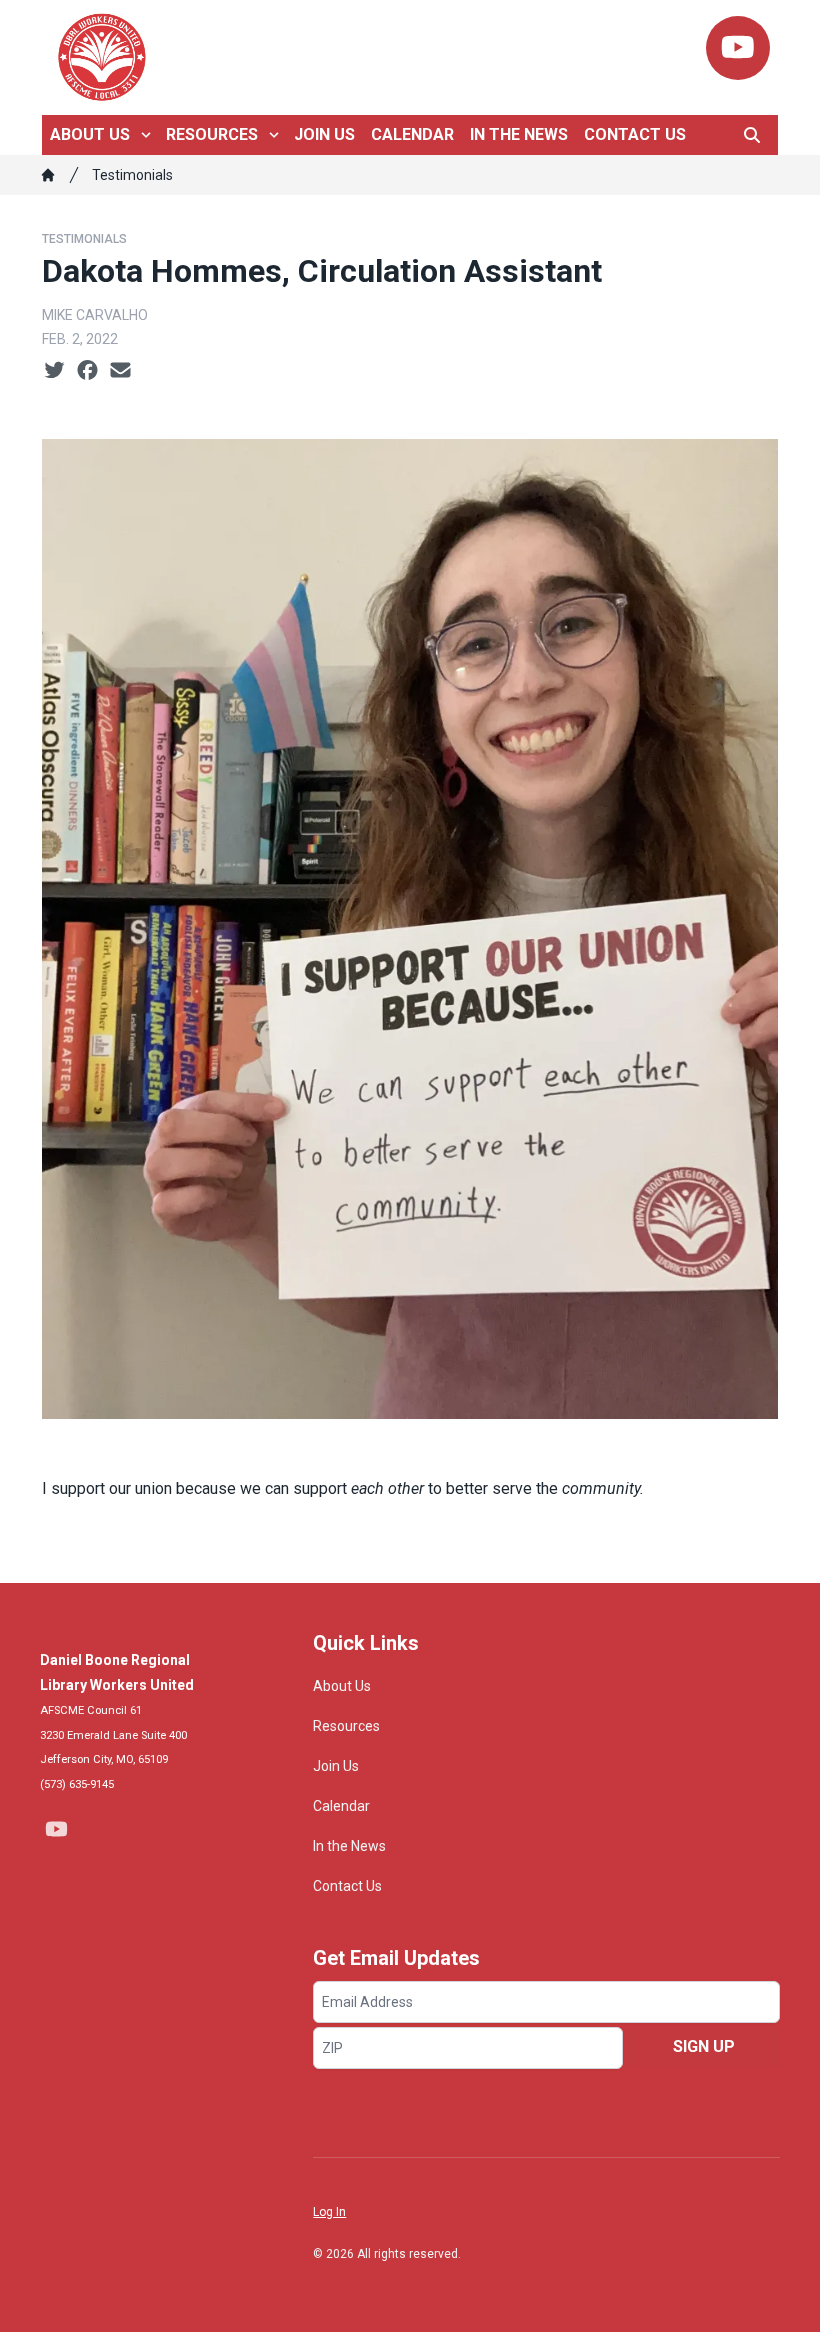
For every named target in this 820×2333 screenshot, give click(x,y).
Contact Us (635, 134)
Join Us (324, 134)
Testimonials (132, 175)
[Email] (120, 371)
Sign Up (704, 2046)
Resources (212, 134)
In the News (519, 134)
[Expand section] (146, 135)
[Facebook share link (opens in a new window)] (87, 371)
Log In (329, 2212)
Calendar (412, 134)
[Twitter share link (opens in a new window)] (54, 371)
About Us (90, 134)
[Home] (48, 175)
